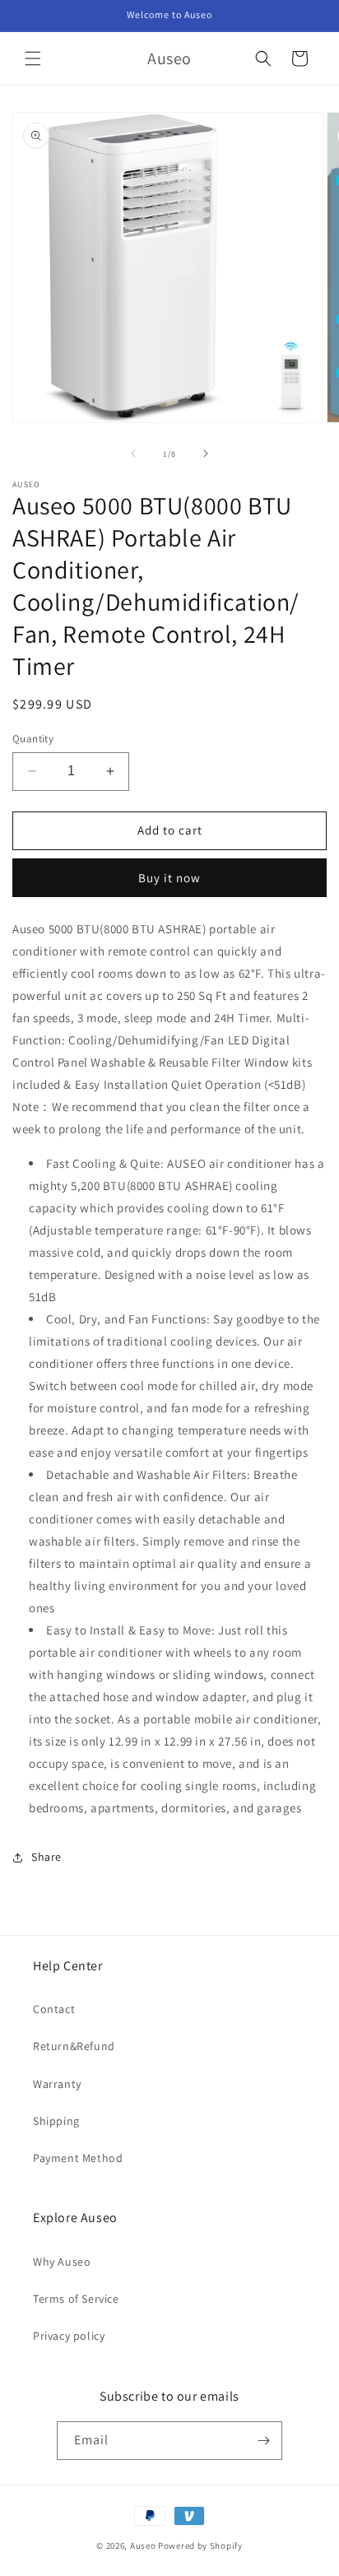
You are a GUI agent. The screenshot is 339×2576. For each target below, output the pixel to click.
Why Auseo (62, 2262)
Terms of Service (76, 2299)
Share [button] (46, 1857)
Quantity (33, 739)
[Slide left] (133, 453)
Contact (54, 2009)
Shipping (56, 2121)
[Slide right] (206, 453)
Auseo (143, 2546)
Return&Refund (74, 2046)
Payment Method (78, 2158)
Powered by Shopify (200, 2546)
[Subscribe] (263, 2441)
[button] (33, 58)
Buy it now (169, 878)
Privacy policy (69, 2336)
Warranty (57, 2084)
